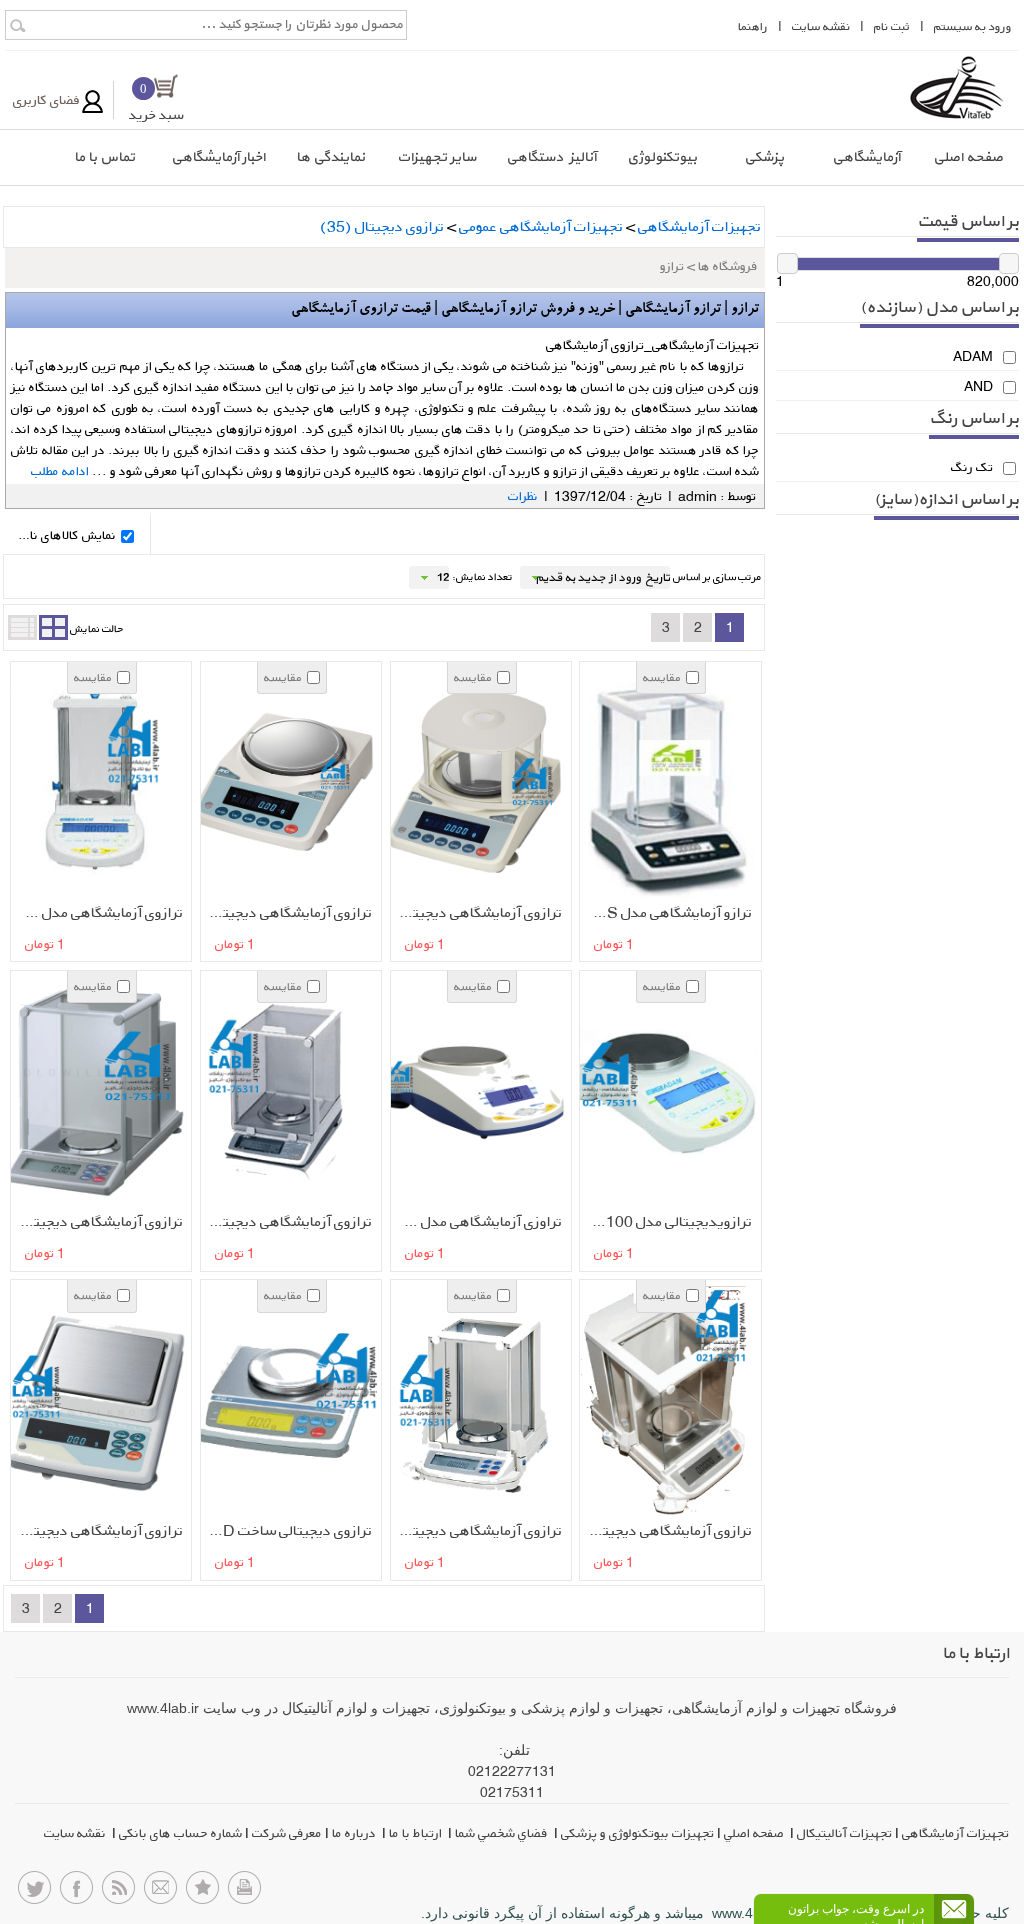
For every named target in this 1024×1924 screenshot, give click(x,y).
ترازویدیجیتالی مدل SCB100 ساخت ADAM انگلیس (667, 1221)
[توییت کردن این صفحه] (34, 1892)
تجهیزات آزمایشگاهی (699, 226)
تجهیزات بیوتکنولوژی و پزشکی (637, 1833)
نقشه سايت (821, 26)
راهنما (753, 26)
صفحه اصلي (755, 1833)
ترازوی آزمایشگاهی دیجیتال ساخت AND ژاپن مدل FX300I (477, 912)
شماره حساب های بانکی (180, 1833)
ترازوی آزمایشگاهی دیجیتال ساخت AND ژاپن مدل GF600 (98, 1530)
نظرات (523, 496)
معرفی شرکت (287, 1833)
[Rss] (118, 1892)
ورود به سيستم (973, 26)
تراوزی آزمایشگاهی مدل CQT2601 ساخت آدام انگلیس (477, 1221)
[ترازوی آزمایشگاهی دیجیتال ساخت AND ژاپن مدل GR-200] (474, 1401)
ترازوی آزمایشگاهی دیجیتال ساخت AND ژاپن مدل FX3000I (287, 912)
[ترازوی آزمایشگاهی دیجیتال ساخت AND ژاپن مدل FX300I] (474, 783)
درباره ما (355, 1833)
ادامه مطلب (61, 471)
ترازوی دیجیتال (382, 226)
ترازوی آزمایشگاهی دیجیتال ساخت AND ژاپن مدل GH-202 (98, 1221)
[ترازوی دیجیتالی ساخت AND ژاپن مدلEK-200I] (284, 1401)
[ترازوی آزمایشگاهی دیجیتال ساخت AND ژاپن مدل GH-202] (95, 1092)
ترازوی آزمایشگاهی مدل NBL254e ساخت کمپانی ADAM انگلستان (98, 912)
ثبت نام (892, 26)
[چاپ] (244, 1892)
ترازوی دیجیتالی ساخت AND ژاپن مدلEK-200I (287, 1530)
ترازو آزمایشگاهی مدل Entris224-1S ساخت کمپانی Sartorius (667, 912)
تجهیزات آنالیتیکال (844, 1833)
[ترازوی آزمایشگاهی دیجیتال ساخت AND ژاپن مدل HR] (284, 1092)
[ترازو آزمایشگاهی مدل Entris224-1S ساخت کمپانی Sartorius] (664, 783)
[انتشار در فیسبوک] (76, 1892)
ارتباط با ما (417, 1833)
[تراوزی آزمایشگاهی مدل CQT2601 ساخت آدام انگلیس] (474, 1092)
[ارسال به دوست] (160, 1892)
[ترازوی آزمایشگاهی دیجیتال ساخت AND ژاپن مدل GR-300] (664, 1401)
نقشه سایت (76, 1833)
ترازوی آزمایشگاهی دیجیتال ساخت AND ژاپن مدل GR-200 (477, 1530)
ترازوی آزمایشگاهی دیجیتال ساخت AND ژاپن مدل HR (287, 1221)
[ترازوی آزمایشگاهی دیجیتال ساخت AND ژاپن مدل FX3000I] (284, 783)
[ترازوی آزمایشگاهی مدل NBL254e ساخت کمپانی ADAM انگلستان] (95, 783)
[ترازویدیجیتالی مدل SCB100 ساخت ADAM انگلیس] (664, 1092)
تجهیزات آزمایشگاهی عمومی (541, 226)
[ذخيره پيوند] (202, 1892)
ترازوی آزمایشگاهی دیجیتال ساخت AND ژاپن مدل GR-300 (667, 1530)
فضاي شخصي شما (503, 1833)
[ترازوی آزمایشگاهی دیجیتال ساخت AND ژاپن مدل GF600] (95, 1401)
